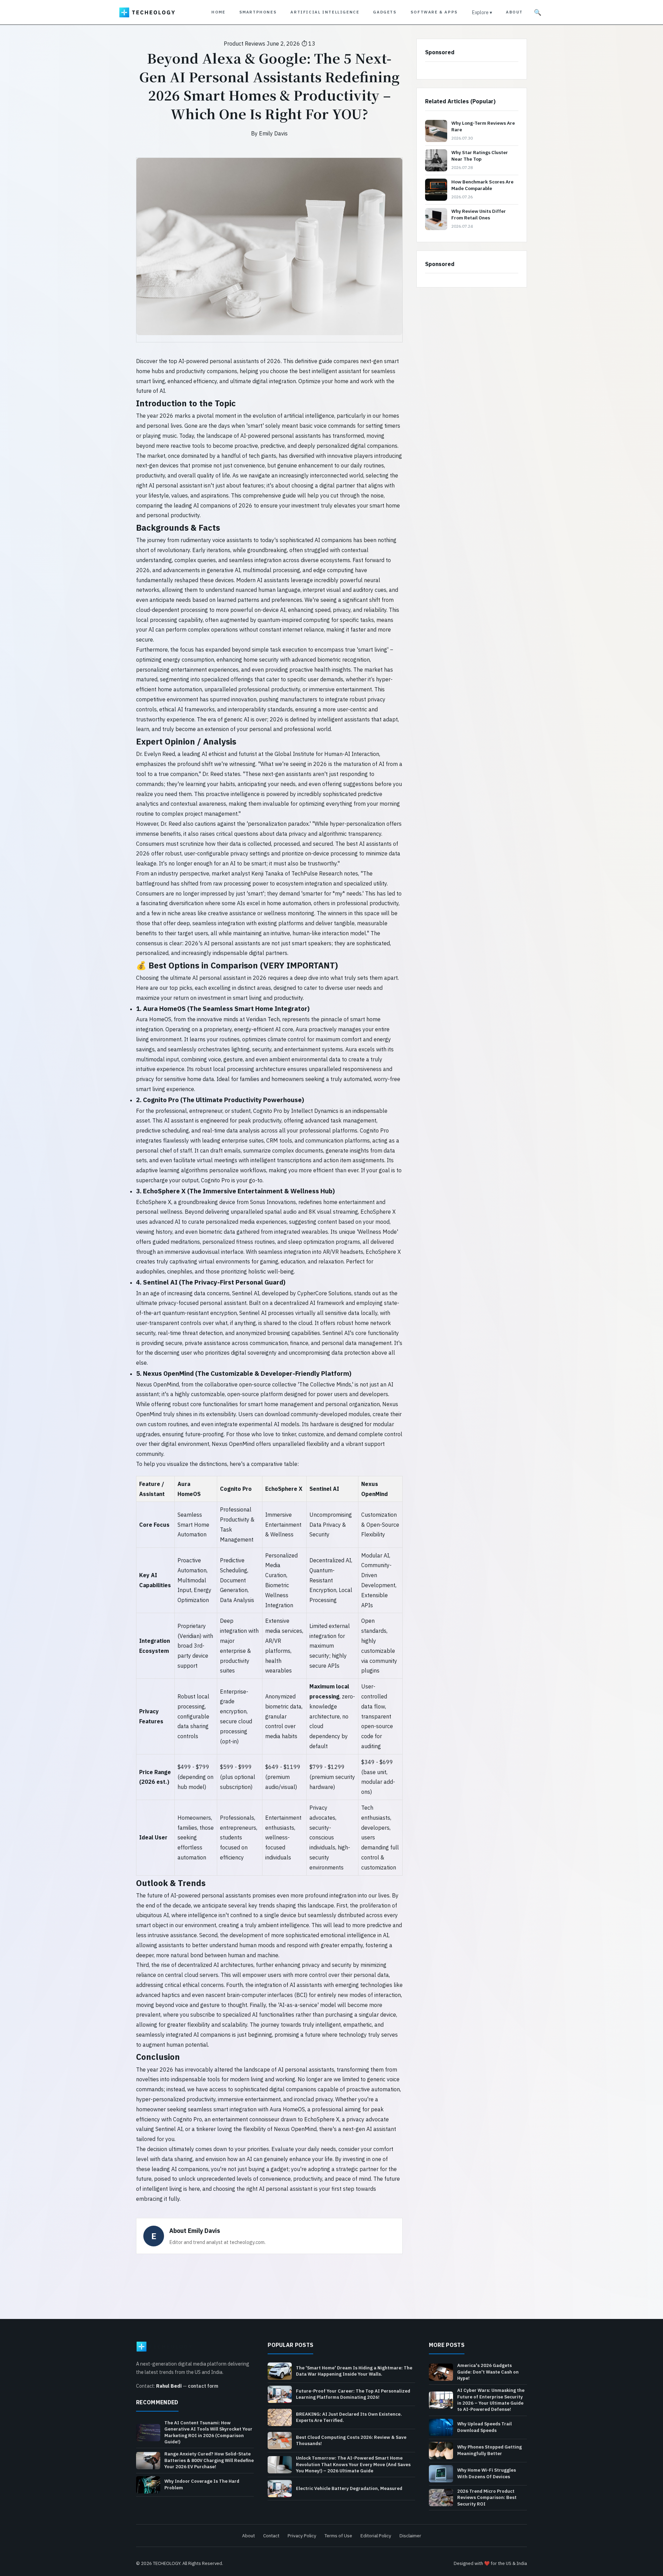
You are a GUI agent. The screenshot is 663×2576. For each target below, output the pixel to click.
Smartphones (258, 12)
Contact (271, 2536)
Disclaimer (410, 2536)
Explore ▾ (482, 12)
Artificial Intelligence (325, 12)
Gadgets (385, 12)
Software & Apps (434, 12)
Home (218, 12)
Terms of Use (338, 2536)
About (514, 12)
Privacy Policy (302, 2536)
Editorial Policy (376, 2536)
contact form (203, 2386)
